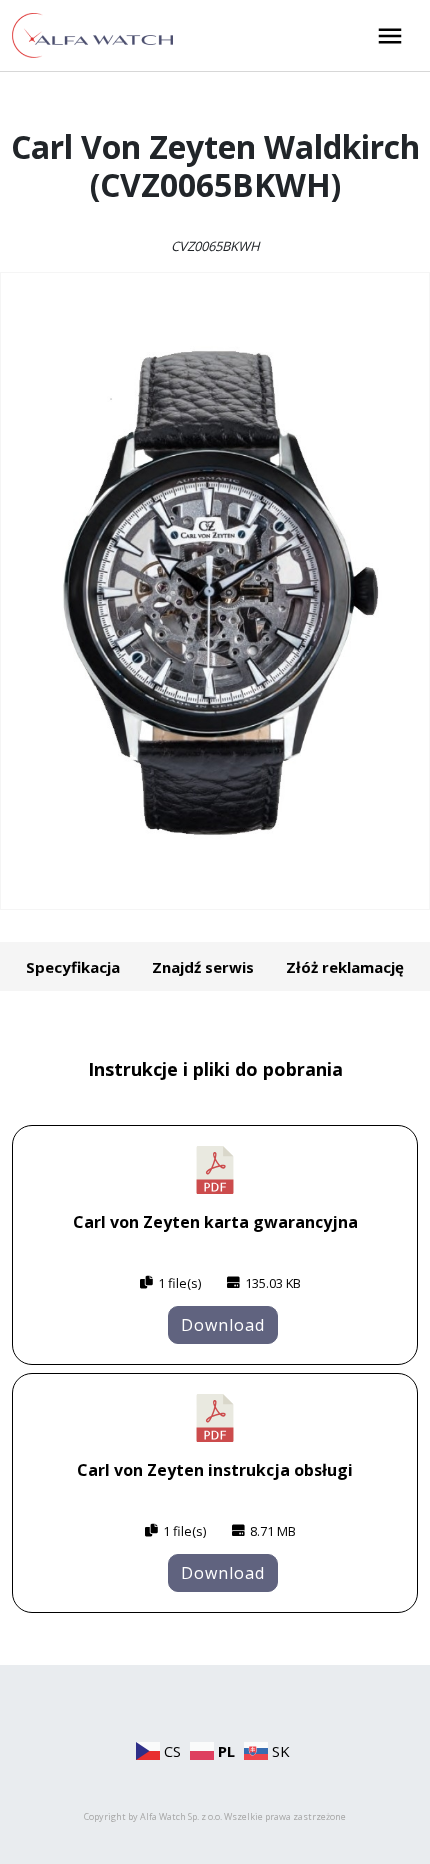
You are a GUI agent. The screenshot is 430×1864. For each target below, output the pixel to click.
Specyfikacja (73, 967)
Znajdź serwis (203, 967)
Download (223, 1325)
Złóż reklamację (345, 967)
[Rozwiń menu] (390, 36)
